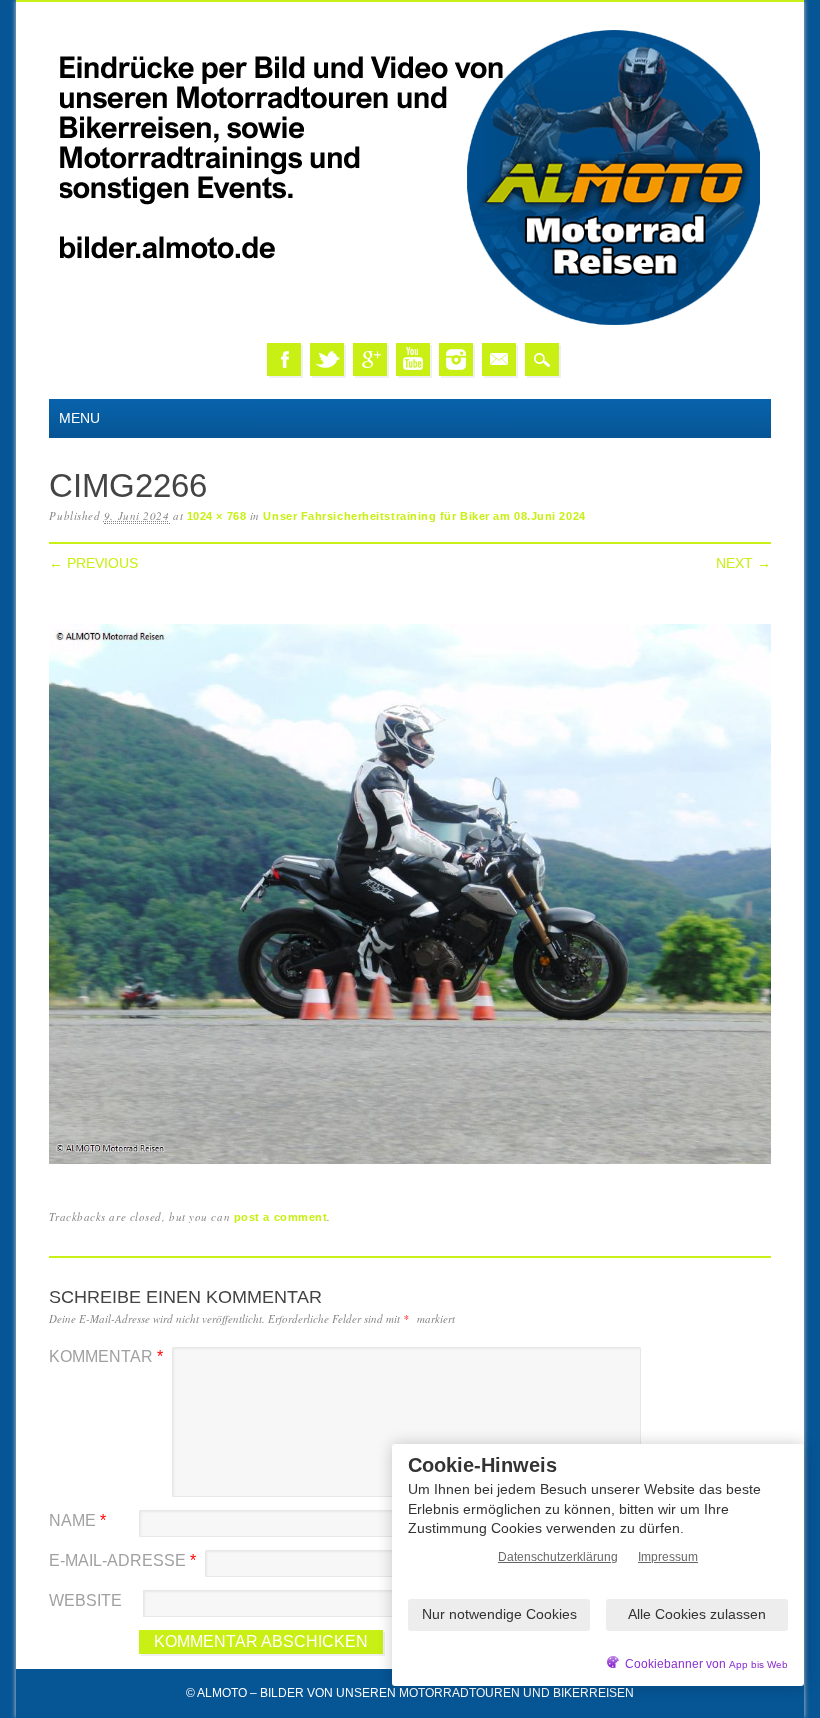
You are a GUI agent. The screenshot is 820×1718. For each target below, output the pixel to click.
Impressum (668, 1557)
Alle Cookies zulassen (697, 1614)
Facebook (284, 359)
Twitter (327, 359)
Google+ (370, 359)
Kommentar (106, 1356)
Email (499, 359)
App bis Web (758, 1664)
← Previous (93, 563)
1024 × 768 (217, 516)
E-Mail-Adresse (122, 1560)
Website (85, 1600)
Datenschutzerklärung (558, 1557)
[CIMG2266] (409, 1164)
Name (77, 1520)
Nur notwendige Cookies (499, 1614)
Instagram (456, 359)
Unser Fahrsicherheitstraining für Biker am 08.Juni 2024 (424, 516)
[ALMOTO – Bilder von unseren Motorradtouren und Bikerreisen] (410, 322)
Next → (743, 563)
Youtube (413, 359)
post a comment (281, 1217)
